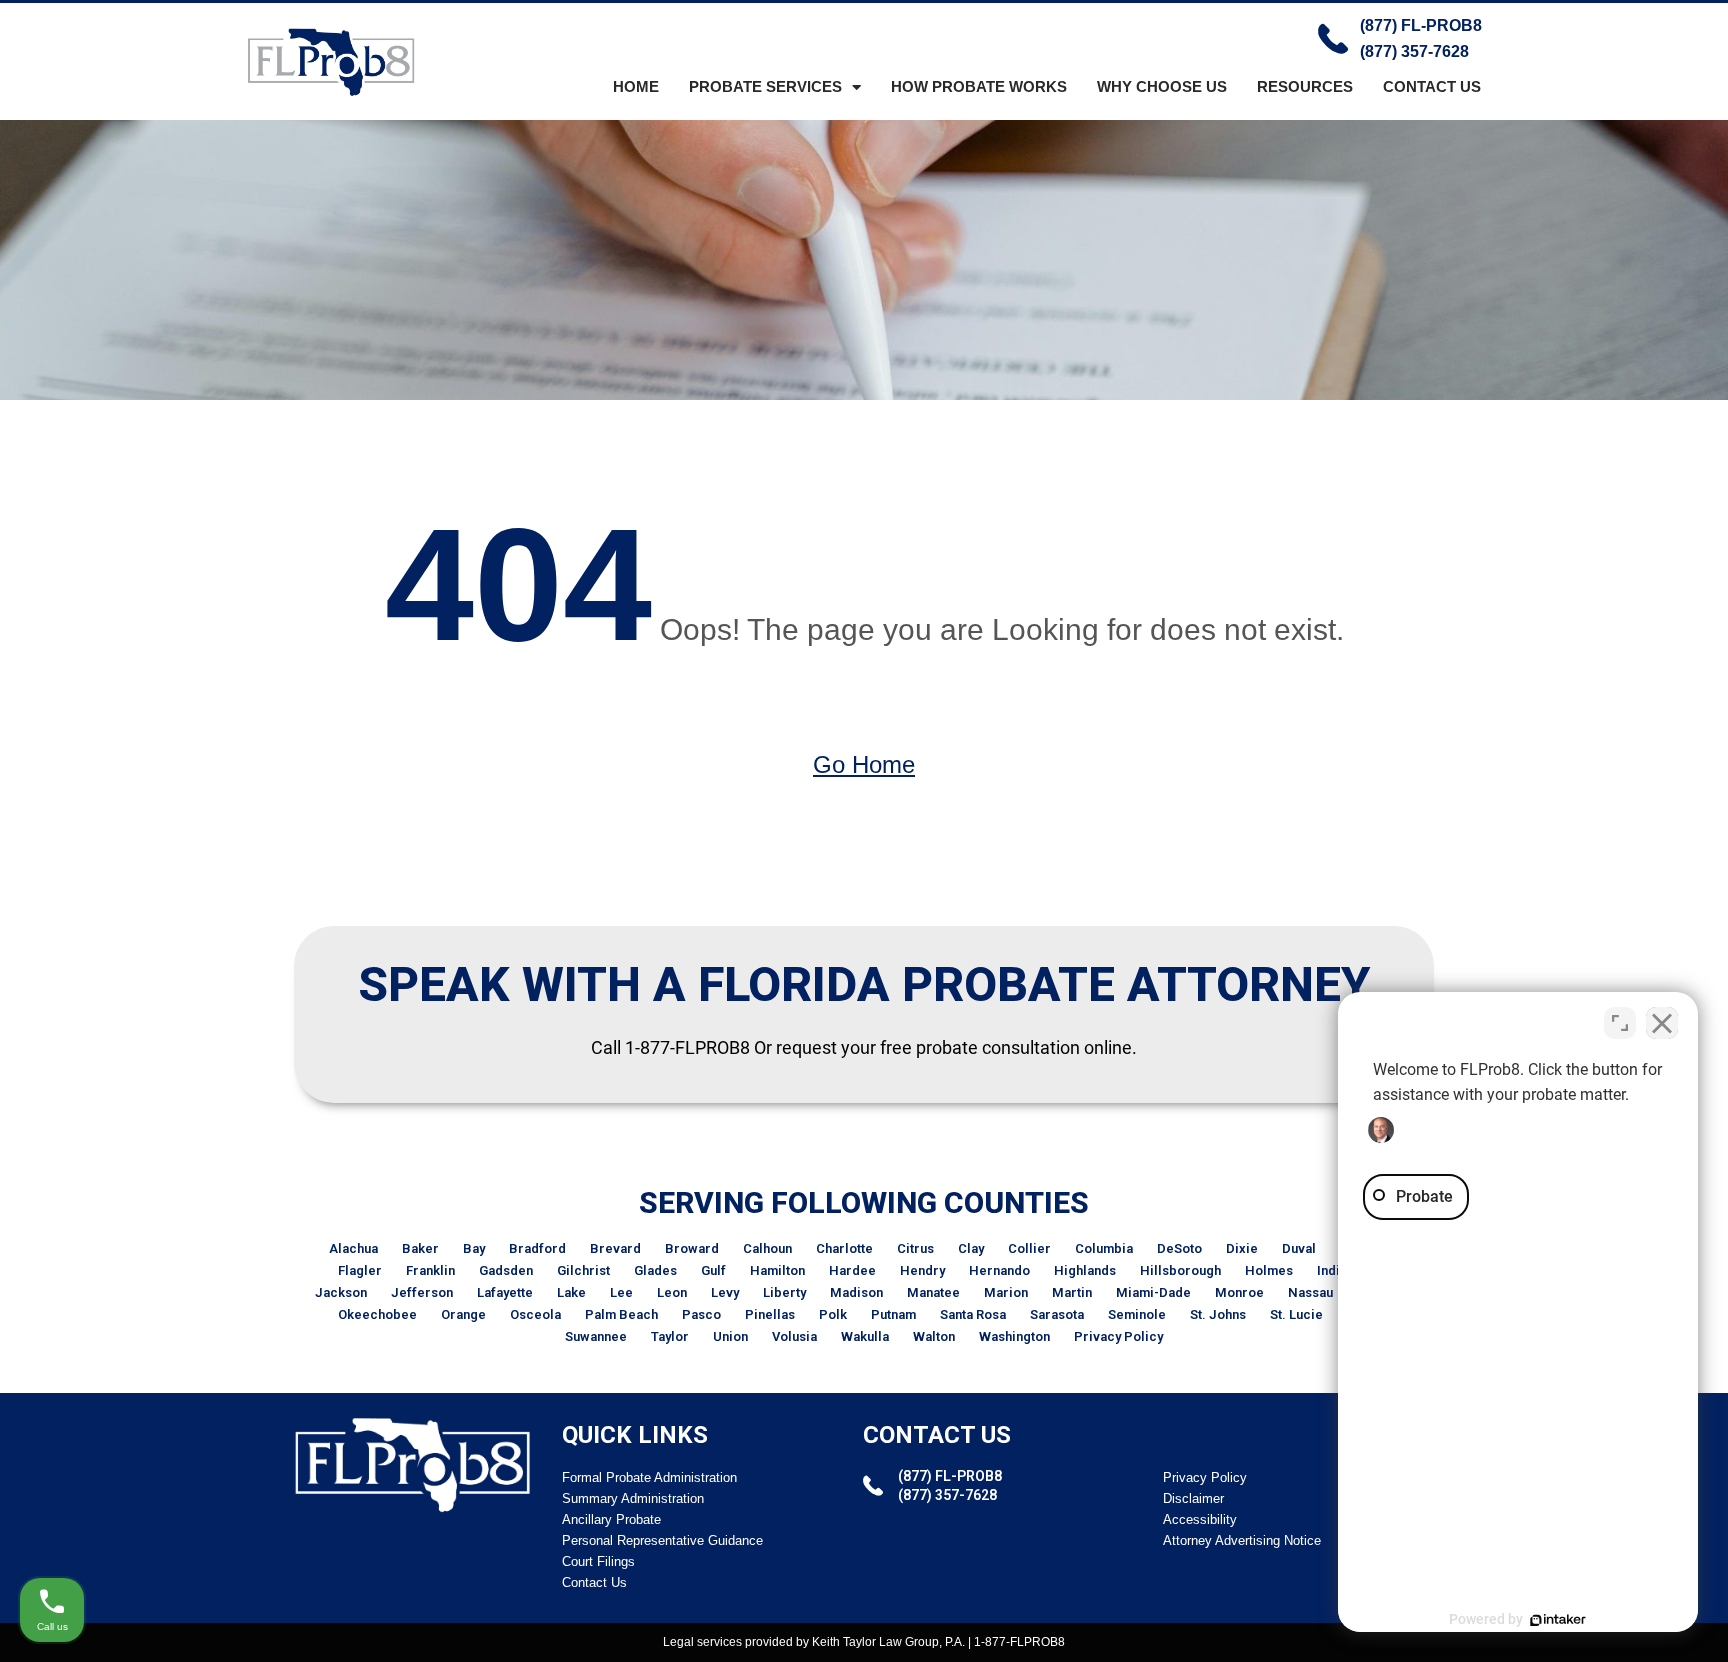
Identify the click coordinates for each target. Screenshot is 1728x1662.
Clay (971, 1248)
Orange (463, 1314)
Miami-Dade (1153, 1292)
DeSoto (1179, 1248)
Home (636, 86)
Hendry (922, 1270)
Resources (1305, 86)
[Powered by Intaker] (1558, 1620)
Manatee (933, 1292)
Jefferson (422, 1292)
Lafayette (505, 1292)
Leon (672, 1292)
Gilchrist (583, 1270)
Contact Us (1432, 86)
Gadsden (506, 1270)
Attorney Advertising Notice (1242, 1540)
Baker (420, 1248)
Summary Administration (633, 1498)
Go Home (864, 764)
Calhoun (767, 1248)
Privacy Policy (1118, 1336)
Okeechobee (377, 1314)
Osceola (535, 1314)
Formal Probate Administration (649, 1477)
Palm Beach (621, 1314)
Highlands (1085, 1270)
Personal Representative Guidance (662, 1540)
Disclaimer (1193, 1498)
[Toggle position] (1620, 1023)
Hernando (999, 1270)
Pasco (701, 1314)
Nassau (1310, 1292)
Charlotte (844, 1248)
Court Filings (598, 1561)
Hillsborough (1180, 1270)
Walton (934, 1336)
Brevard (615, 1248)
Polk (833, 1314)
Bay (474, 1248)
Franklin (430, 1270)
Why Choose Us (1162, 86)
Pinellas (770, 1314)
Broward (692, 1248)
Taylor (670, 1336)
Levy (725, 1292)
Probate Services (765, 86)
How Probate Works (979, 86)
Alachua (353, 1248)
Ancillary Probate (611, 1519)
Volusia (794, 1336)
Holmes (1269, 1270)
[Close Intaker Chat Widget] (1662, 1023)
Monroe (1239, 1292)
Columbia (1104, 1248)
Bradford (537, 1248)
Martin (1072, 1292)
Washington (1014, 1336)
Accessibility (1200, 1519)
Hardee (852, 1270)
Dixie (1242, 1248)
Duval (1299, 1248)
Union (730, 1336)
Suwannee (596, 1336)
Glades (655, 1270)
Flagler (360, 1270)
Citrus (915, 1248)
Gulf (713, 1270)
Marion (1006, 1292)
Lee (621, 1292)
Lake (571, 1292)
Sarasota (1057, 1314)
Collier (1029, 1248)
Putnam (893, 1314)
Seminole (1137, 1314)
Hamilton (777, 1270)
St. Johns (1218, 1314)
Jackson (341, 1292)
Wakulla (865, 1336)
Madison (856, 1292)
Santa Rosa (973, 1314)
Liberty (784, 1292)
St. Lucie (1296, 1314)
